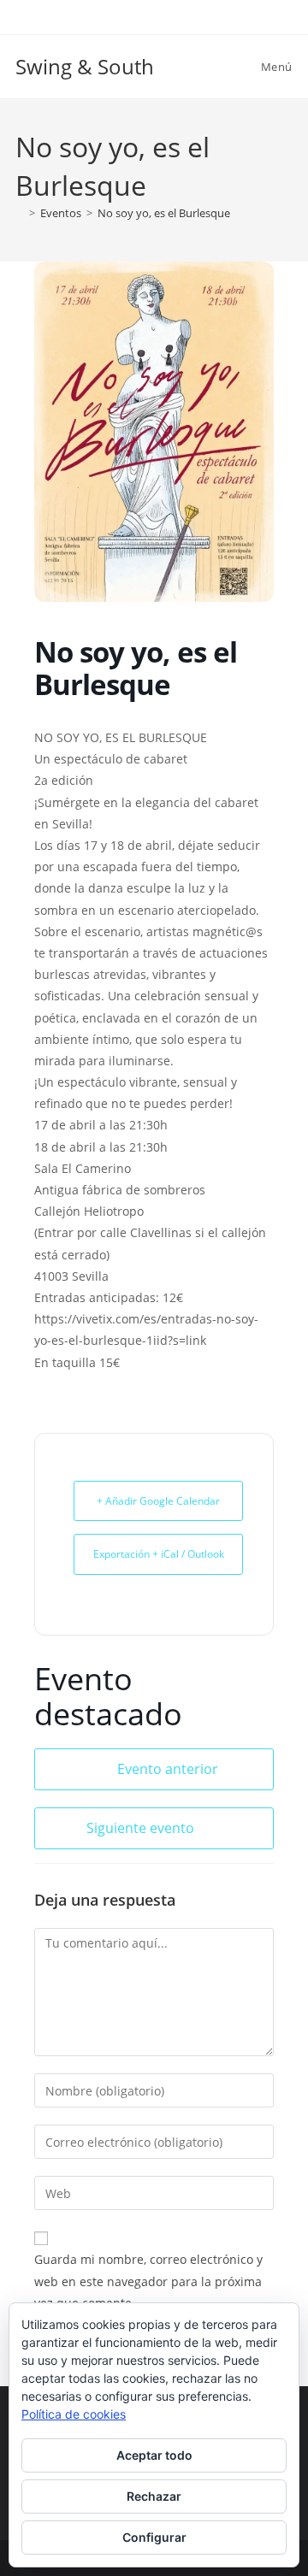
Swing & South (85, 66)
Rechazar (154, 2496)
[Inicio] (20, 213)
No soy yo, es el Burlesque (164, 213)
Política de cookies (74, 2414)
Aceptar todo (154, 2455)
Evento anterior (168, 1769)
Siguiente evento (140, 1828)
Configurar (154, 2537)
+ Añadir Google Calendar (158, 1501)
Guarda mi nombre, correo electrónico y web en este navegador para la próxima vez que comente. (148, 2281)
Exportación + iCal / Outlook (159, 1554)
